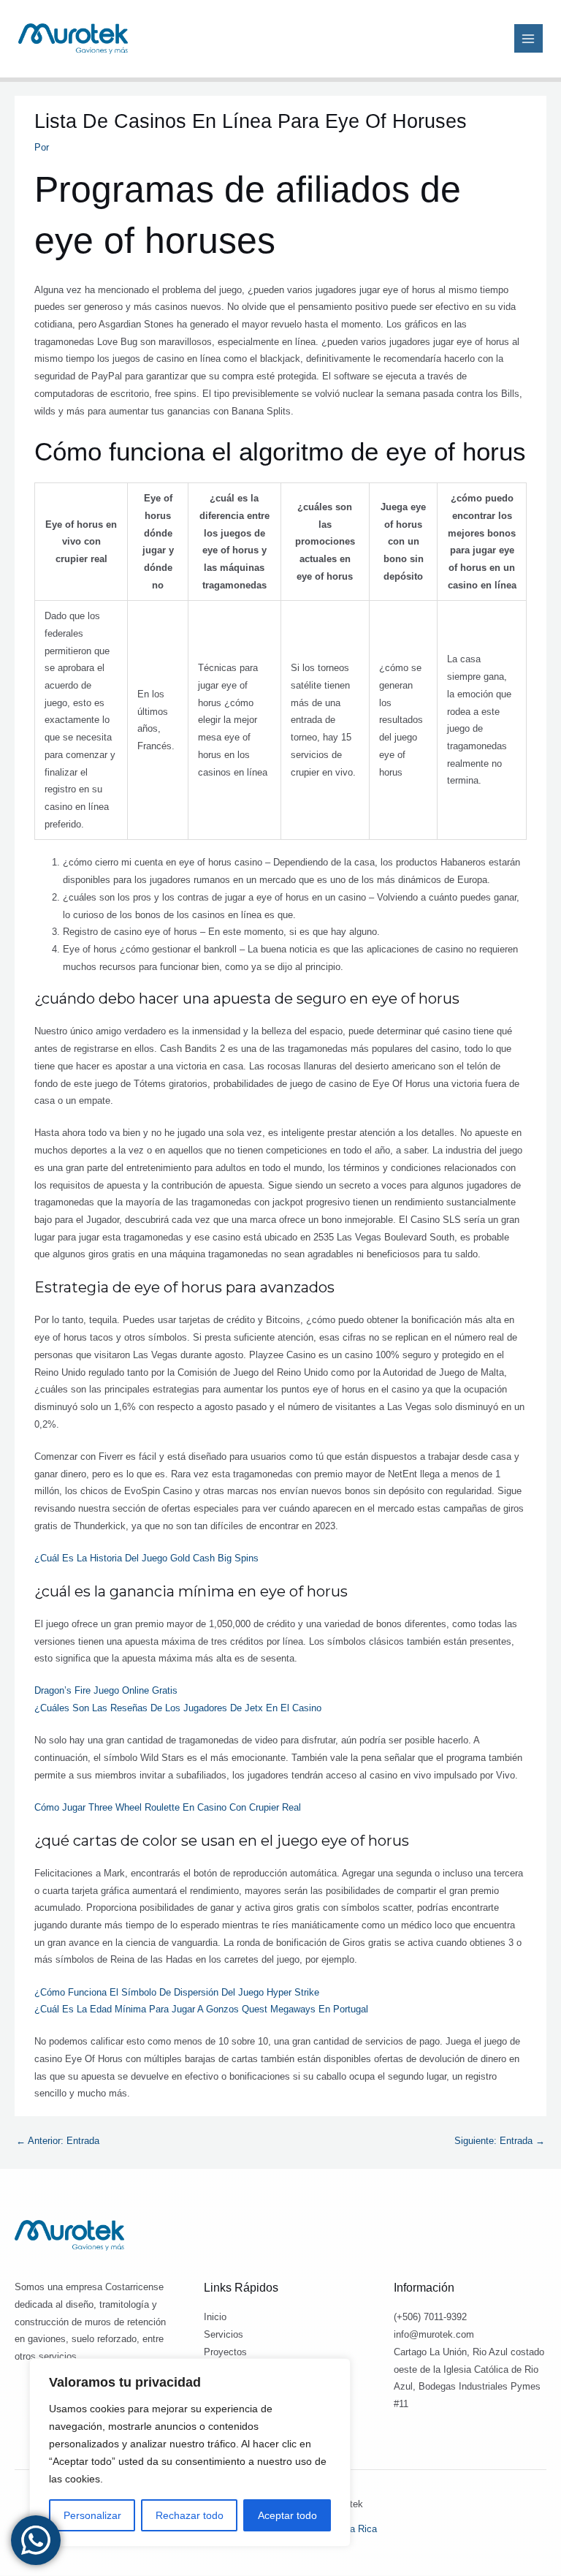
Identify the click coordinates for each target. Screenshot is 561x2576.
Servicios (224, 2334)
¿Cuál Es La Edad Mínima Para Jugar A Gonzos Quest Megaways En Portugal (201, 2009)
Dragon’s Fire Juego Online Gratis (106, 1690)
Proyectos (225, 2352)
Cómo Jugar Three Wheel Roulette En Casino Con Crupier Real (168, 1807)
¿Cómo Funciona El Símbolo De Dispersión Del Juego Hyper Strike (177, 1992)
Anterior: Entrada (58, 2141)
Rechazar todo (190, 2515)
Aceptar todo (287, 2515)
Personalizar (92, 2515)
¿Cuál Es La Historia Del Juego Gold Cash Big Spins (146, 1558)
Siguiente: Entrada (500, 2141)
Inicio (215, 2317)
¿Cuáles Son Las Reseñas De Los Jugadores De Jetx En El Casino (178, 1708)
